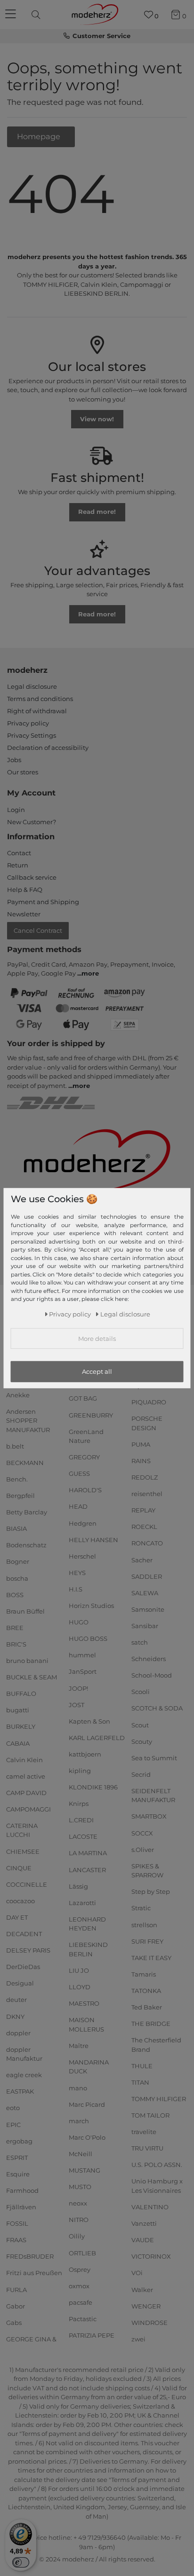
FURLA (16, 2289)
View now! (97, 419)
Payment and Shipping (43, 902)
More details (97, 1339)
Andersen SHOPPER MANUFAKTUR (28, 1421)
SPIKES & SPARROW (147, 1871)
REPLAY (143, 1510)
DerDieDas (23, 1967)
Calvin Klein (24, 1759)
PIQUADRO (149, 1402)
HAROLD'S (85, 1490)
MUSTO (80, 2187)
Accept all (97, 1371)
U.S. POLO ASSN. (157, 2165)
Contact (19, 853)
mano (78, 2088)
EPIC (13, 2124)
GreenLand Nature (86, 1436)
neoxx (78, 2203)
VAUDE (143, 2240)
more (90, 973)
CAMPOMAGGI (28, 1809)
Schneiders (149, 1659)
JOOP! (78, 1688)
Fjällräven (21, 2207)
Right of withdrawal (37, 711)
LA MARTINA (88, 1853)
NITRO (79, 2220)
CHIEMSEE (23, 1851)
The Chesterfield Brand (156, 2045)
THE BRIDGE (151, 2024)
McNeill (81, 2154)
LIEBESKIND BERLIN (88, 1949)
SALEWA (145, 1593)
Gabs (14, 2322)
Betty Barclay (27, 1512)
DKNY (15, 2016)
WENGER (146, 2306)
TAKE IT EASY (151, 1958)
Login (16, 810)
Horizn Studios (91, 1606)
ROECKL (144, 1527)
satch (140, 1642)
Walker (142, 2289)
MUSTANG (85, 2170)
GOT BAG (83, 1398)
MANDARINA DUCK (89, 2067)
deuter (16, 2000)
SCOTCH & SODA (157, 1708)
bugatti (18, 1710)
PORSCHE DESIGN (147, 1423)
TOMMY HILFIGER (159, 2099)
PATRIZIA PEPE (92, 2335)
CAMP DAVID (26, 1793)
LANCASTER (87, 1869)
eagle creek (24, 2075)
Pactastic (83, 2319)
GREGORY (84, 1457)
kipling (80, 1771)
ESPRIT (17, 2158)
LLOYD (80, 1987)
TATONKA (146, 1991)
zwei (138, 2339)
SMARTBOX (149, 1816)
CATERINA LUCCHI (22, 1830)
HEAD (78, 1506)
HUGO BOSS (88, 1639)
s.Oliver (143, 1849)
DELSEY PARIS (28, 1950)
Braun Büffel (25, 1611)
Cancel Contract (38, 930)
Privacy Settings (32, 735)
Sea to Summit (154, 1757)
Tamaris (144, 1974)
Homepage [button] (40, 136)
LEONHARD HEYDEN (87, 1924)
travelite (144, 2132)
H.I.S (76, 1589)
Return (18, 865)
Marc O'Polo (87, 2137)
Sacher (142, 1560)
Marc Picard (87, 2104)
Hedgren (83, 1523)
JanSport (83, 1671)
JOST (77, 1704)
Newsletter (24, 914)
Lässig (78, 1886)
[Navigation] (12, 15)
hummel (82, 1655)
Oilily (77, 2236)
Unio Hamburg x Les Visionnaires (157, 2186)
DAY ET (17, 1917)
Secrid (141, 1774)
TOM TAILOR (150, 2115)
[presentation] (37, 15)
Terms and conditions (40, 699)
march (79, 2121)
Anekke (18, 1394)
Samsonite (148, 1609)
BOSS (15, 1594)
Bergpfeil (20, 1496)
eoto (13, 2108)
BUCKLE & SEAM (32, 1677)
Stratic (141, 1908)
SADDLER (147, 1576)
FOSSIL (17, 2223)
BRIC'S (16, 1644)
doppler (18, 2032)
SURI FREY (147, 1941)
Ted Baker (147, 2007)
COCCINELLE (27, 1884)
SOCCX (142, 1833)
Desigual (20, 1983)
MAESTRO (84, 2003)
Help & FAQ (25, 890)
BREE (15, 1628)
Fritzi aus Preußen (34, 2273)
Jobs (14, 760)
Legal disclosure (32, 686)
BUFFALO (21, 1694)
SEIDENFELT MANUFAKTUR (153, 1796)
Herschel (82, 1556)
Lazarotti (82, 1903)
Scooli (141, 1692)
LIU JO (79, 1970)
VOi (137, 2273)
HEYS (77, 1573)
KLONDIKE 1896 (93, 1787)
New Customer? (32, 822)
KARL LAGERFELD (97, 1738)
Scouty (142, 1741)
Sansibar (145, 1626)
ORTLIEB (82, 2253)
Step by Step (151, 1891)
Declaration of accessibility (48, 748)
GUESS (79, 1473)
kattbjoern (85, 1754)
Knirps (79, 1804)
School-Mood (152, 1675)
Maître (79, 2046)
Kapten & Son (89, 1721)
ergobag (19, 2141)
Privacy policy (28, 723)
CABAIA (18, 1743)
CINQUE (19, 1867)
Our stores (23, 772)
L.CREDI (81, 1820)
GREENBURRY (91, 1415)
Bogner (18, 1561)
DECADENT (24, 1934)
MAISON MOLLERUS (86, 2025)
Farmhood (22, 2190)
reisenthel (147, 1494)
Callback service (32, 877)
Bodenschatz (26, 1545)
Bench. (17, 1479)
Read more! (97, 512)
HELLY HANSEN (93, 1539)
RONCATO (147, 1543)
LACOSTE (83, 1836)
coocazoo (20, 1901)
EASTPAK (20, 2091)
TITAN (140, 2082)
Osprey (80, 2269)
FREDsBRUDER (30, 2256)
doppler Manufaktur (24, 2054)
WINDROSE (150, 2322)
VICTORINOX (151, 2256)
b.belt (15, 1446)
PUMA (141, 1444)
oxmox (79, 2286)
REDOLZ (145, 1477)
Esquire (18, 2174)
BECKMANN (25, 1463)
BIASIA (16, 1528)
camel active (26, 1776)
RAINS (141, 1461)
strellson (144, 1924)
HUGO (79, 1622)
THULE (142, 2066)
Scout (140, 1725)
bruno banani (27, 1661)
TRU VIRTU (147, 2148)
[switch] (21, 2562)
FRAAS (16, 2240)
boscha (17, 1578)
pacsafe (81, 2302)
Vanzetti (144, 2223)
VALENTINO (150, 2207)
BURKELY (21, 1726)
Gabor (16, 2306)
